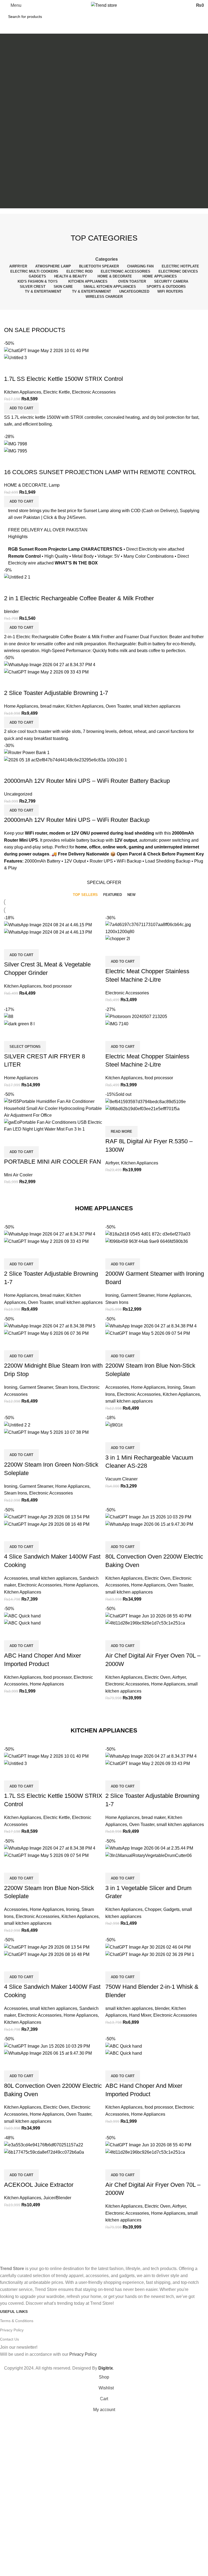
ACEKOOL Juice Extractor (39, 2185)
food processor (58, 986)
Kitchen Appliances (23, 392)
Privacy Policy (12, 2330)
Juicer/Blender (57, 2198)
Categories (107, 259)
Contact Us (9, 2339)
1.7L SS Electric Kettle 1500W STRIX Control (64, 379)
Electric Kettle (57, 392)
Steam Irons (117, 1302)
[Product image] (15, 357)
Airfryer (112, 1163)
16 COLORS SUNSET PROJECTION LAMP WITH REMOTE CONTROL (100, 472)
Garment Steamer (138, 1295)
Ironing (112, 1295)
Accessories (117, 1387)
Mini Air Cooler (18, 1175)
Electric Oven (157, 1578)
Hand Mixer (140, 2015)
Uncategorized (18, 794)
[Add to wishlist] (40, 368)
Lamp (54, 485)
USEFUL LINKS (14, 2312)
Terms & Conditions (17, 2321)
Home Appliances (21, 706)
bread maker (52, 706)
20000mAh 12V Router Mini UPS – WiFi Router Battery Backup (87, 781)
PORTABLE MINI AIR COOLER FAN (53, 1162)
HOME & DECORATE (25, 485)
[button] (21, 408)
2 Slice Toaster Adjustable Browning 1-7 (56, 693)
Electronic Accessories (94, 392)
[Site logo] (104, 5)
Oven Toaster (118, 706)
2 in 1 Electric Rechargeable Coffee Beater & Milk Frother (79, 598)
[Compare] (11, 368)
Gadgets (171, 1909)
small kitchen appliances (157, 706)
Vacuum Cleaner (121, 1479)
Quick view (25, 368)
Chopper (153, 1909)
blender (11, 612)
